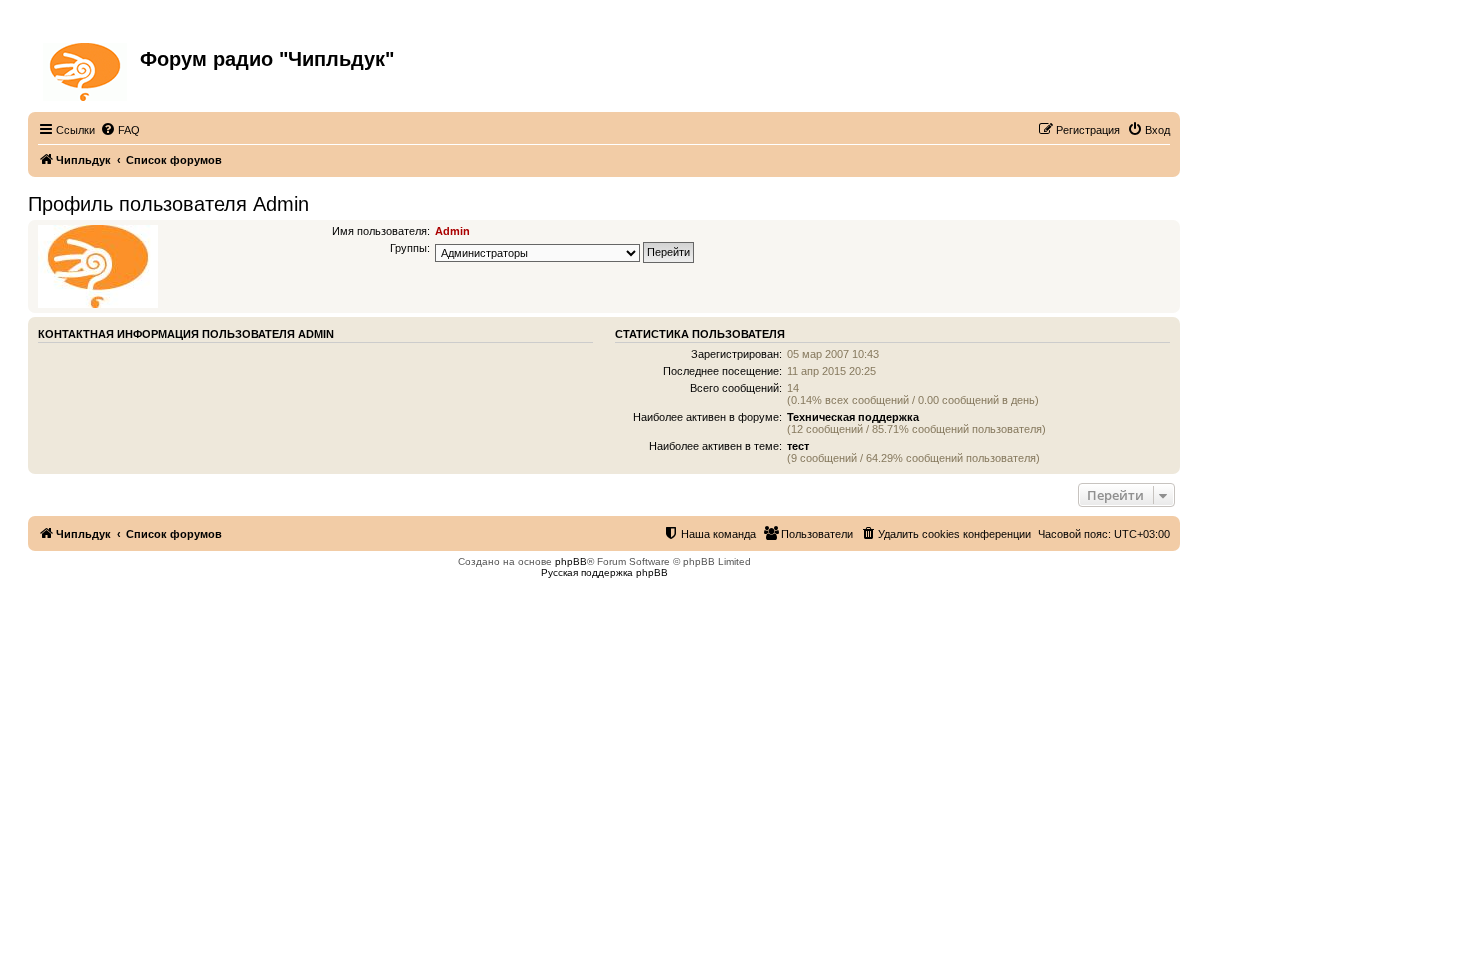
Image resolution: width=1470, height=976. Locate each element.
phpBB (571, 561)
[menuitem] (120, 130)
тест (798, 446)
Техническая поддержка (853, 417)
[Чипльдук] (86, 68)
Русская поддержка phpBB (604, 572)
